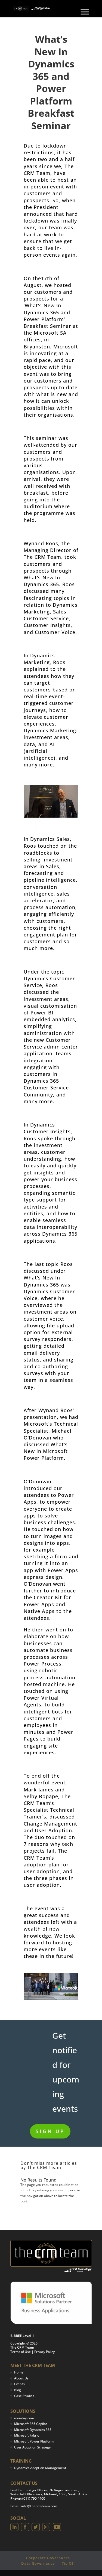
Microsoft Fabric (27, 2435)
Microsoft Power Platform (34, 2441)
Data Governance (38, 2563)
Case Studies (24, 2396)
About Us (21, 2378)
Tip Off (68, 2563)
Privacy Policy (44, 2352)
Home (19, 2372)
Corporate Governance (48, 2558)
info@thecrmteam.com (39, 2506)
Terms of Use (21, 2352)
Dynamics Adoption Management (40, 2468)
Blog (18, 2390)
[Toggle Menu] (85, 12)
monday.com (24, 2418)
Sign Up (50, 2131)
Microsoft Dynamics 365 (33, 2430)
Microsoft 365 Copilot (31, 2424)
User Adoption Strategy (32, 2447)
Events (19, 2384)
